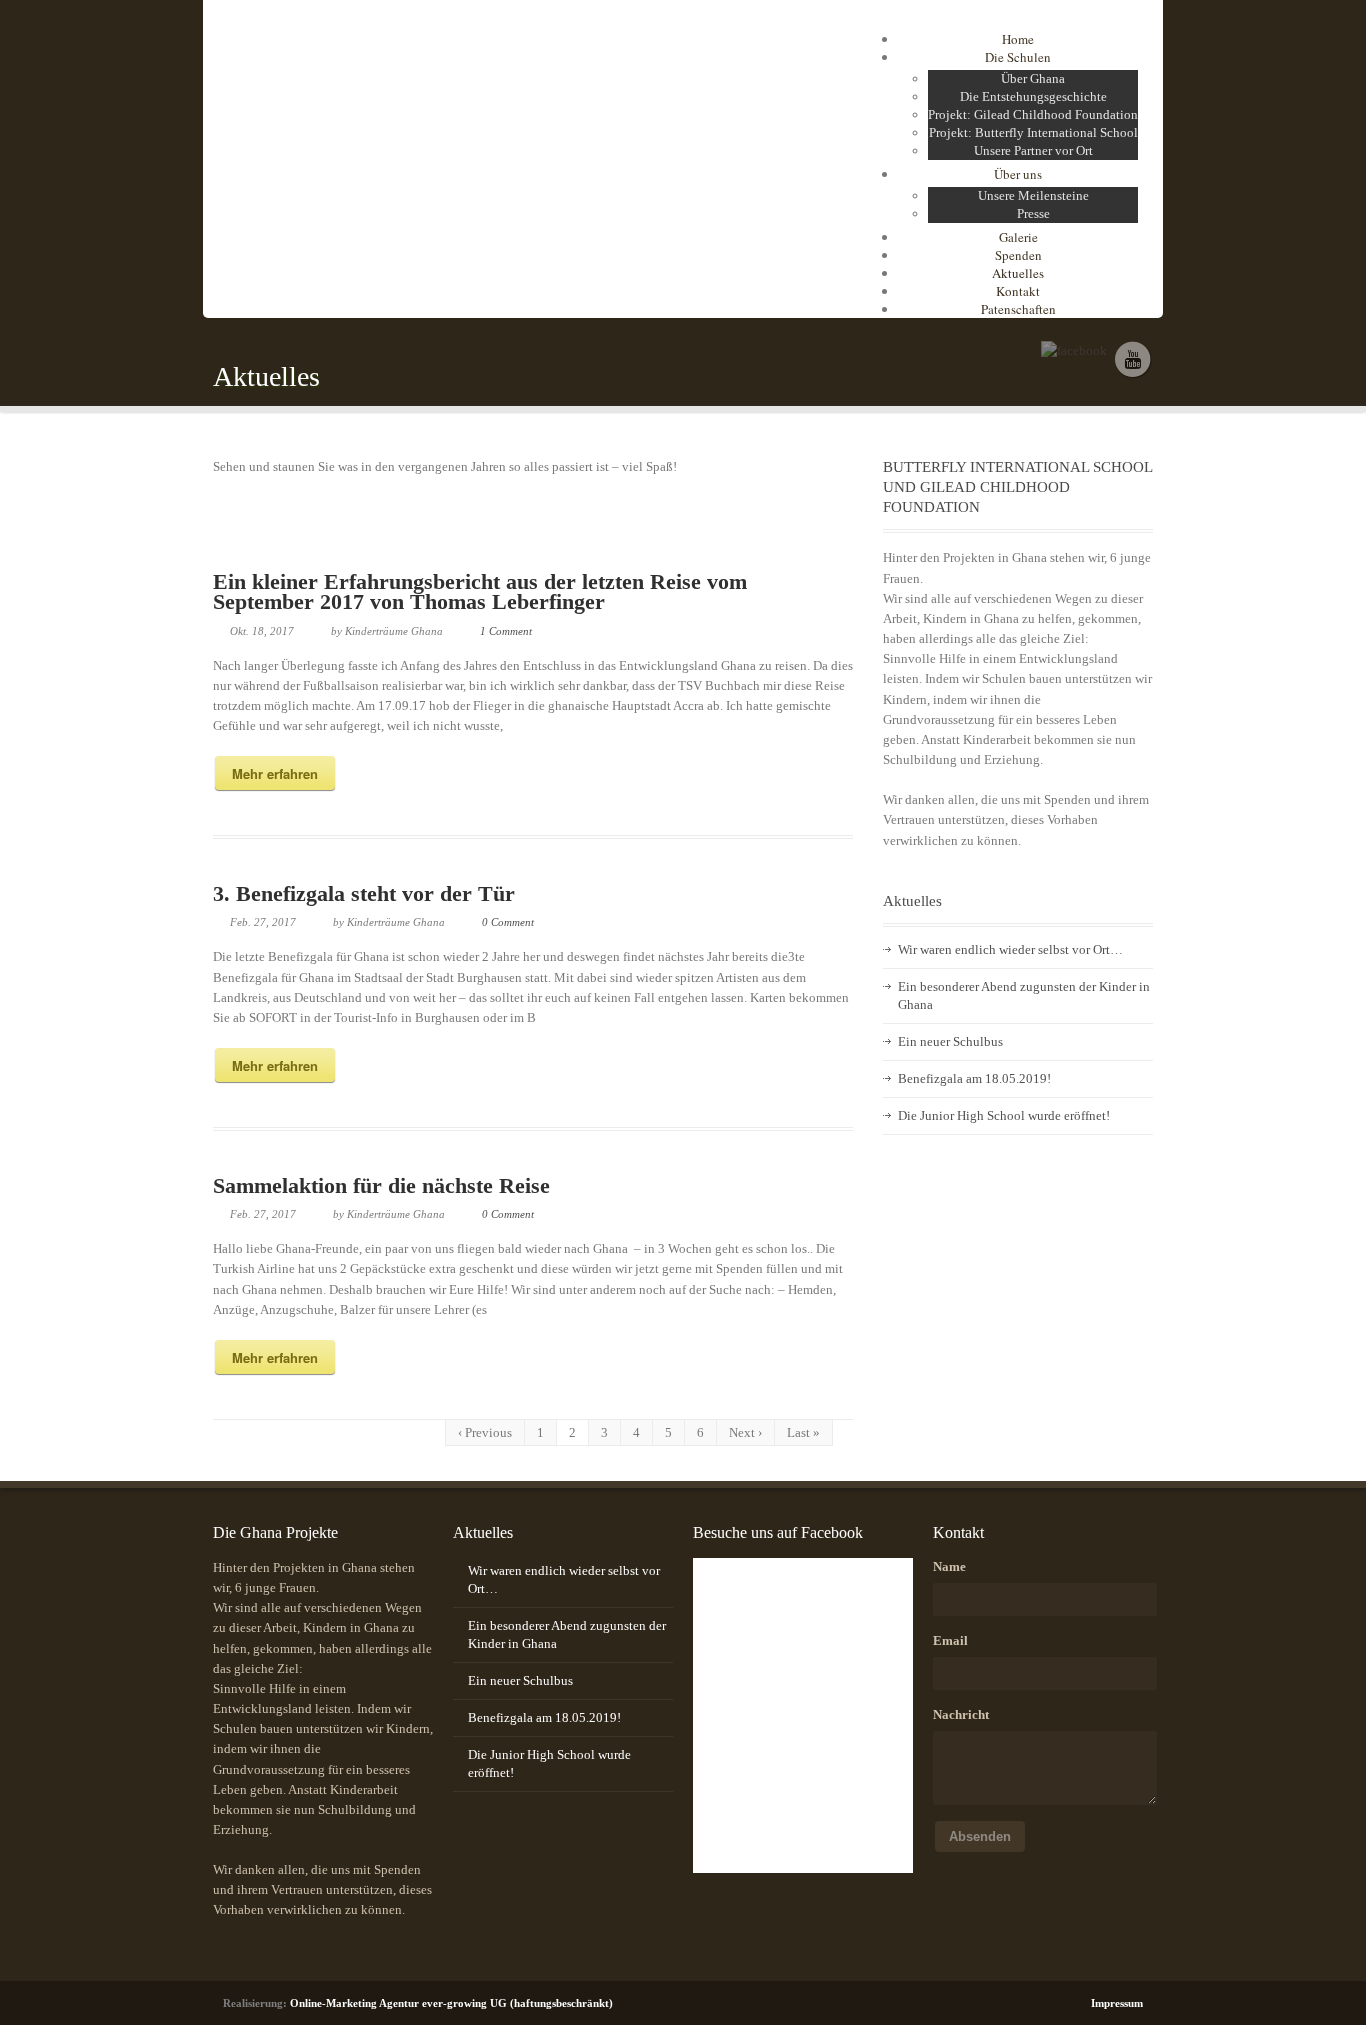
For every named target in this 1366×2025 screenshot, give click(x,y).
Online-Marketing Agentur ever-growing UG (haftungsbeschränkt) (451, 2003)
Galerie (1018, 237)
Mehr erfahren (275, 773)
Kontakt (1018, 291)
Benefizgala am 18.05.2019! (974, 1078)
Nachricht (961, 1714)
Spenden (1018, 255)
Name (949, 1566)
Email (950, 1640)
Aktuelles (1018, 273)
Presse (1033, 213)
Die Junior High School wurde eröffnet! (1004, 1115)
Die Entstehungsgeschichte (1033, 96)
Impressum (1117, 2003)
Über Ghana (1033, 78)
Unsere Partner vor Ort (1033, 150)
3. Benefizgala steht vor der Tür (364, 893)
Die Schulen (1018, 57)
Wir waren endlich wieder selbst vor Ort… (1010, 949)
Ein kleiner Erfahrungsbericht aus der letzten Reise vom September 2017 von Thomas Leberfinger (480, 591)
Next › (745, 1432)
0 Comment (508, 922)
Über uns (1018, 174)
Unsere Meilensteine (1033, 195)
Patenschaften (1018, 309)
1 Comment (506, 631)
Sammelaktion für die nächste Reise (381, 1185)
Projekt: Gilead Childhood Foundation (1033, 114)
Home (1018, 39)
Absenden (980, 1836)
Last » (803, 1432)
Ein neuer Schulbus (950, 1041)
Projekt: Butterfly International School (1033, 132)
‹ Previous (485, 1432)
